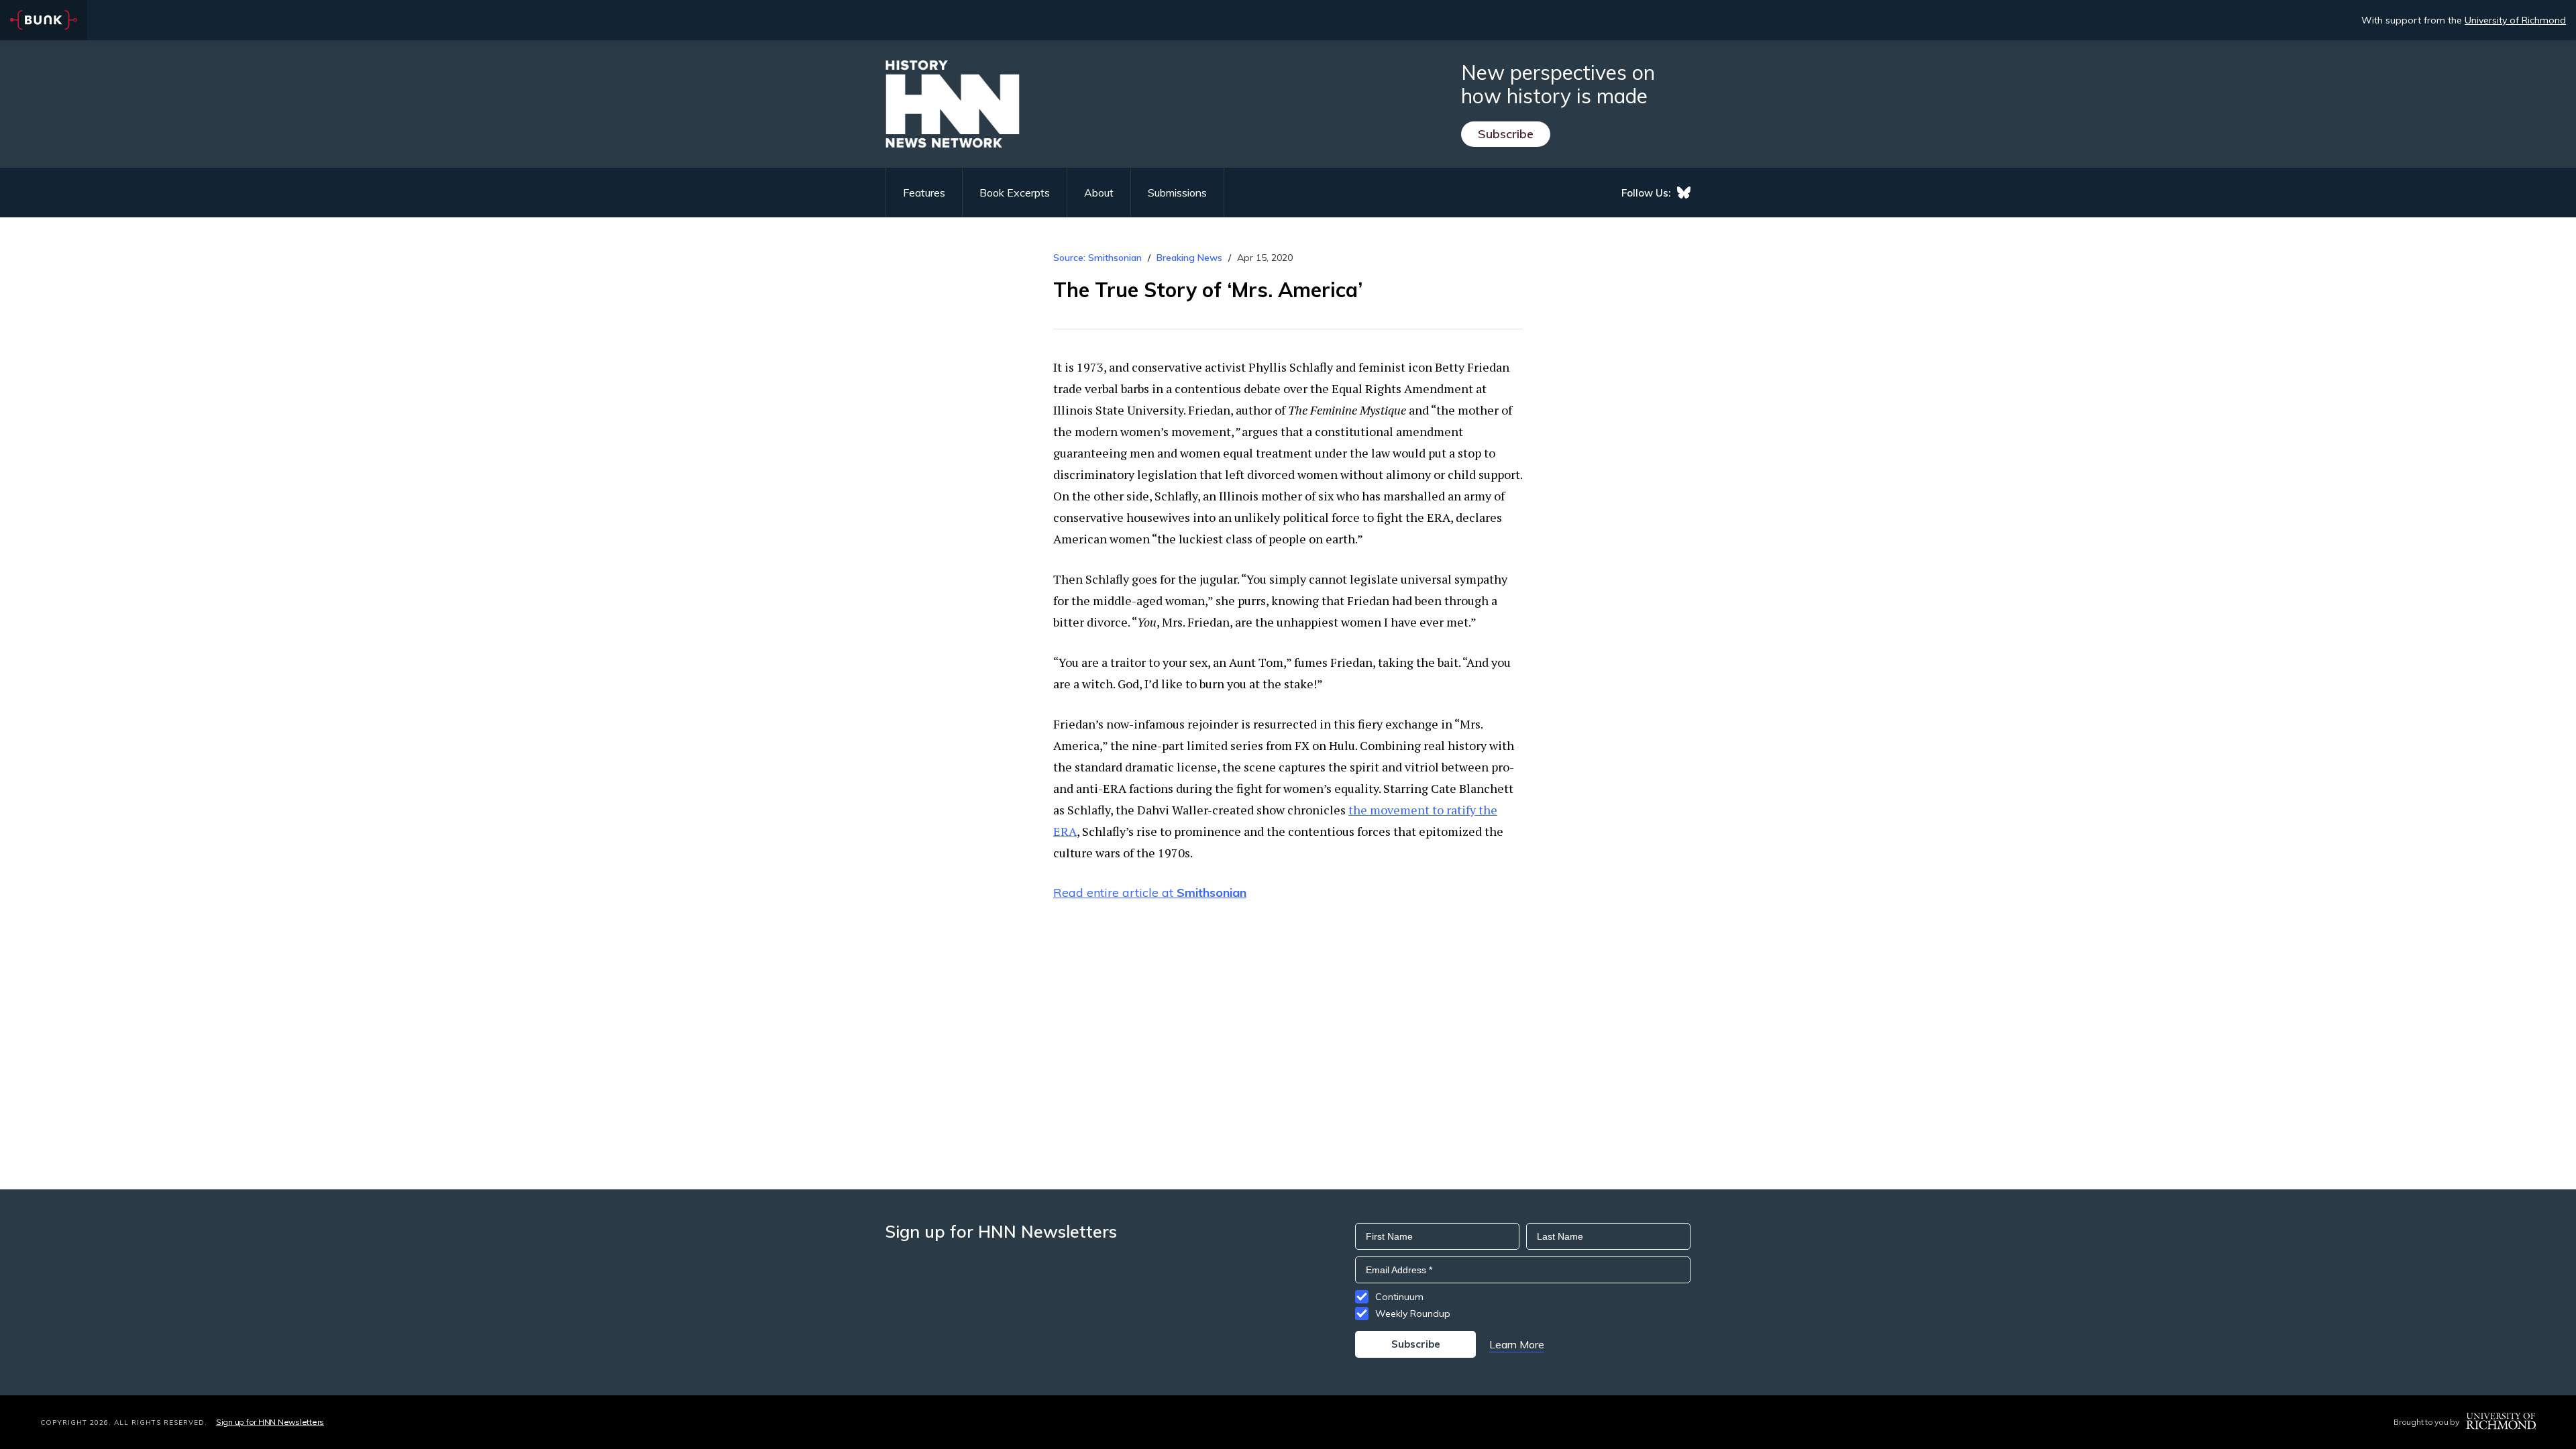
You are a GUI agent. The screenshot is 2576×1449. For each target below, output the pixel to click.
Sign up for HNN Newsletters (270, 1422)
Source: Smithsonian (1097, 258)
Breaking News (1189, 258)
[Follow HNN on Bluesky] (1684, 193)
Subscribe (1506, 134)
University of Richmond (2515, 20)
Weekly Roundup (1413, 1313)
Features (924, 193)
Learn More (1517, 1344)
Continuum (1399, 1297)
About (1099, 193)
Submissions (1177, 193)
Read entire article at (1150, 893)
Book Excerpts (1015, 193)
